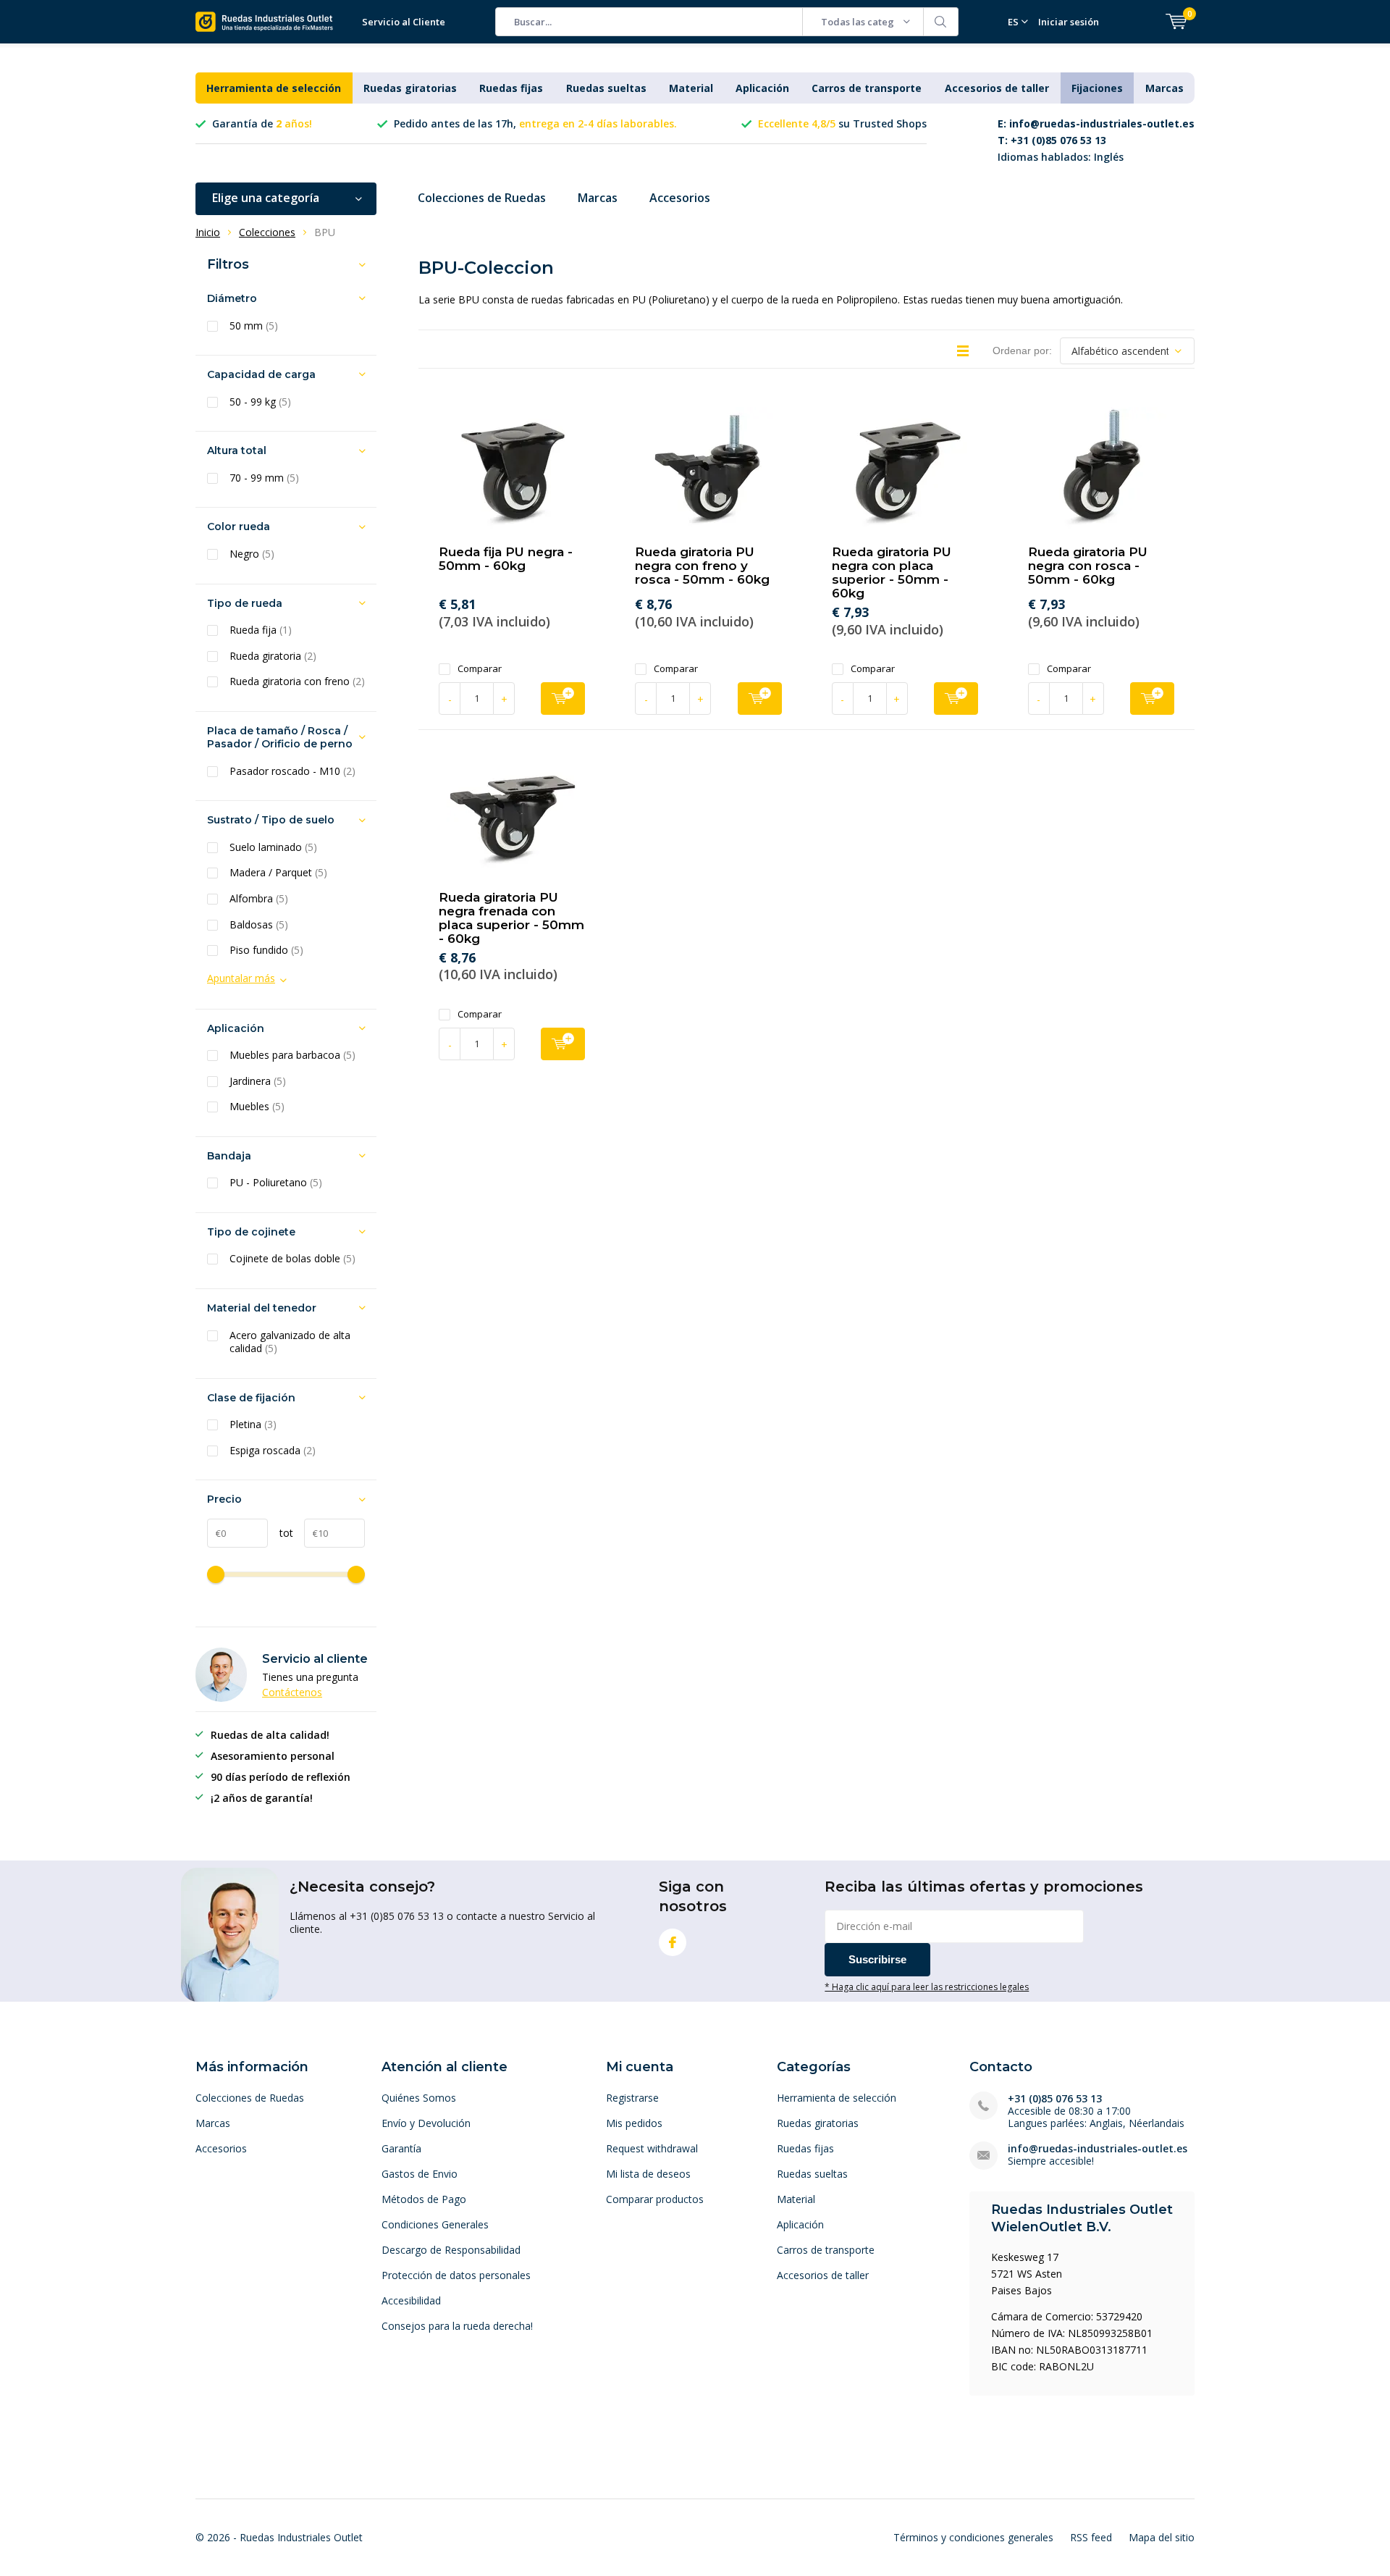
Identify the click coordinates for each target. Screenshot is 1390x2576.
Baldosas (259, 925)
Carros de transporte (867, 88)
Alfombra (259, 899)
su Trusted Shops (842, 123)
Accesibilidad (411, 2300)
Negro (252, 554)
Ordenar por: (1022, 351)
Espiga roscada (273, 1451)
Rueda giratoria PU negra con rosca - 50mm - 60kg (1088, 566)
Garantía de (262, 123)
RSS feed (1091, 2537)
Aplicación (762, 88)
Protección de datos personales (456, 2275)
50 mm (254, 326)
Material (691, 88)
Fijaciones (1097, 88)
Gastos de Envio (420, 2174)
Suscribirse (877, 1959)
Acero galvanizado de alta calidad (290, 1342)
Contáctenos (292, 1692)
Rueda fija (261, 630)
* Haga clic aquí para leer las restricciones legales (927, 1986)
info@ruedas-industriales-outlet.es (1098, 2148)
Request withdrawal (652, 2148)
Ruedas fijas (511, 88)
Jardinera (258, 1081)
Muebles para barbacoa (292, 1055)
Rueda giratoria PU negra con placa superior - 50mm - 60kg (892, 572)
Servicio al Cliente (404, 22)
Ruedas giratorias (410, 88)
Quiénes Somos (419, 2098)
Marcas (1164, 88)
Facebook (673, 1942)
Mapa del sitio (1162, 2537)
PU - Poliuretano (276, 1183)
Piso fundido (266, 950)
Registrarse (632, 2098)
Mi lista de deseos (648, 2174)
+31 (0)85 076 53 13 (1055, 2098)
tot (281, 1533)
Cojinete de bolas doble (292, 1259)
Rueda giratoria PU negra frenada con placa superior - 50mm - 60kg (511, 918)
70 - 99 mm (264, 478)
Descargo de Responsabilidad (451, 2250)
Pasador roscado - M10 (292, 771)
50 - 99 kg (260, 402)
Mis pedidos (634, 2123)
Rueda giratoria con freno (297, 681)
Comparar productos (655, 2199)
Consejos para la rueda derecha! (457, 2326)
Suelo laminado (273, 847)
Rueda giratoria (273, 656)
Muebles (257, 1107)
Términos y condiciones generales (973, 2537)
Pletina (253, 1425)
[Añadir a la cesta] (563, 698)
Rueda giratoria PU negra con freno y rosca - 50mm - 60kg (702, 566)
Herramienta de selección (274, 88)
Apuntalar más (241, 978)
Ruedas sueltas (606, 88)
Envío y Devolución (426, 2123)
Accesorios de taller (997, 88)
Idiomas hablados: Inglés (1096, 140)
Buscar (941, 22)
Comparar (480, 669)
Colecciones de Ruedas (482, 198)
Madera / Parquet (278, 873)
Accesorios (680, 198)
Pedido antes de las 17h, (535, 123)
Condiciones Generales (435, 2224)
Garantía (401, 2148)
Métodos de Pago (424, 2199)
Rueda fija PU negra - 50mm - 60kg (506, 559)
